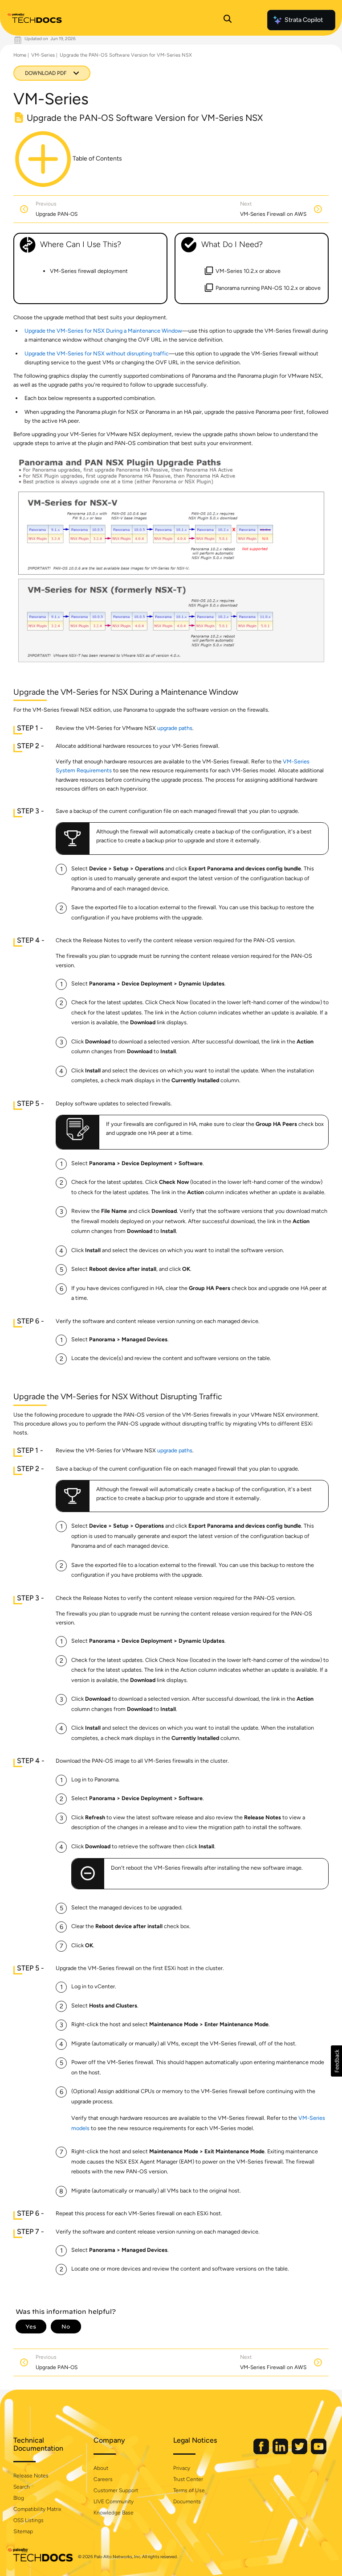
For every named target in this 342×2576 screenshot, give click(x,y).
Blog (19, 2498)
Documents (187, 2502)
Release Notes (31, 2476)
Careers (103, 2479)
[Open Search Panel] (228, 20)
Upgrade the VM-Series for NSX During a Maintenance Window (103, 331)
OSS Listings (28, 2520)
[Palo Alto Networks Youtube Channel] (319, 2452)
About (101, 2468)
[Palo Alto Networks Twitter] (300, 2452)
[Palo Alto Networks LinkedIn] (281, 2452)
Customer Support (116, 2490)
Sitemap (23, 2531)
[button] (336, 2061)
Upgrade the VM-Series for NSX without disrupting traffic (97, 353)
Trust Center (188, 2479)
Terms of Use (189, 2490)
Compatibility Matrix (37, 2509)
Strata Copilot (304, 20)
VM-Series (43, 55)
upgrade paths (175, 728)
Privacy (182, 2468)
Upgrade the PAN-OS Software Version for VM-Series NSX (126, 55)
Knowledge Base (114, 2513)
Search (22, 2487)
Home (20, 55)
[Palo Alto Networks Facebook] (262, 2452)
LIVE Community (114, 2502)
